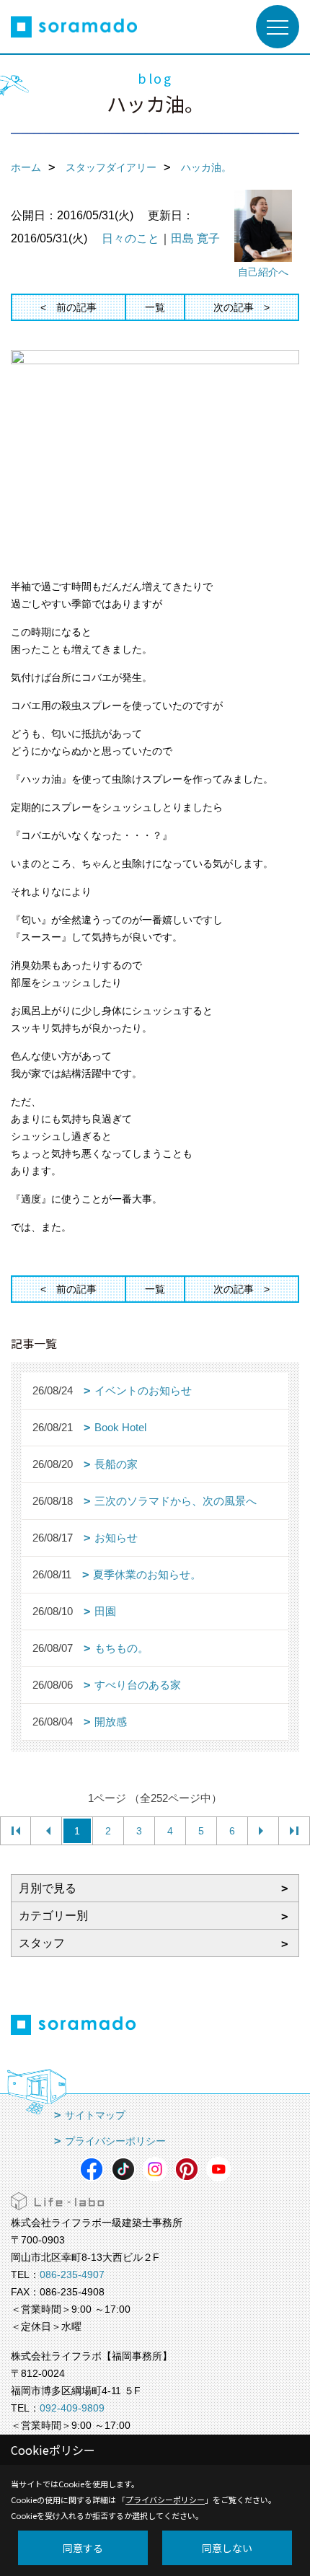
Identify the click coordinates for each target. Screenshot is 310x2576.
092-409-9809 (72, 2408)
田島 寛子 (195, 238)
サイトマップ (95, 2115)
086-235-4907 (72, 2274)
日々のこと (130, 238)
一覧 (155, 307)
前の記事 (76, 307)
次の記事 (234, 307)
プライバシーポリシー (115, 2141)
